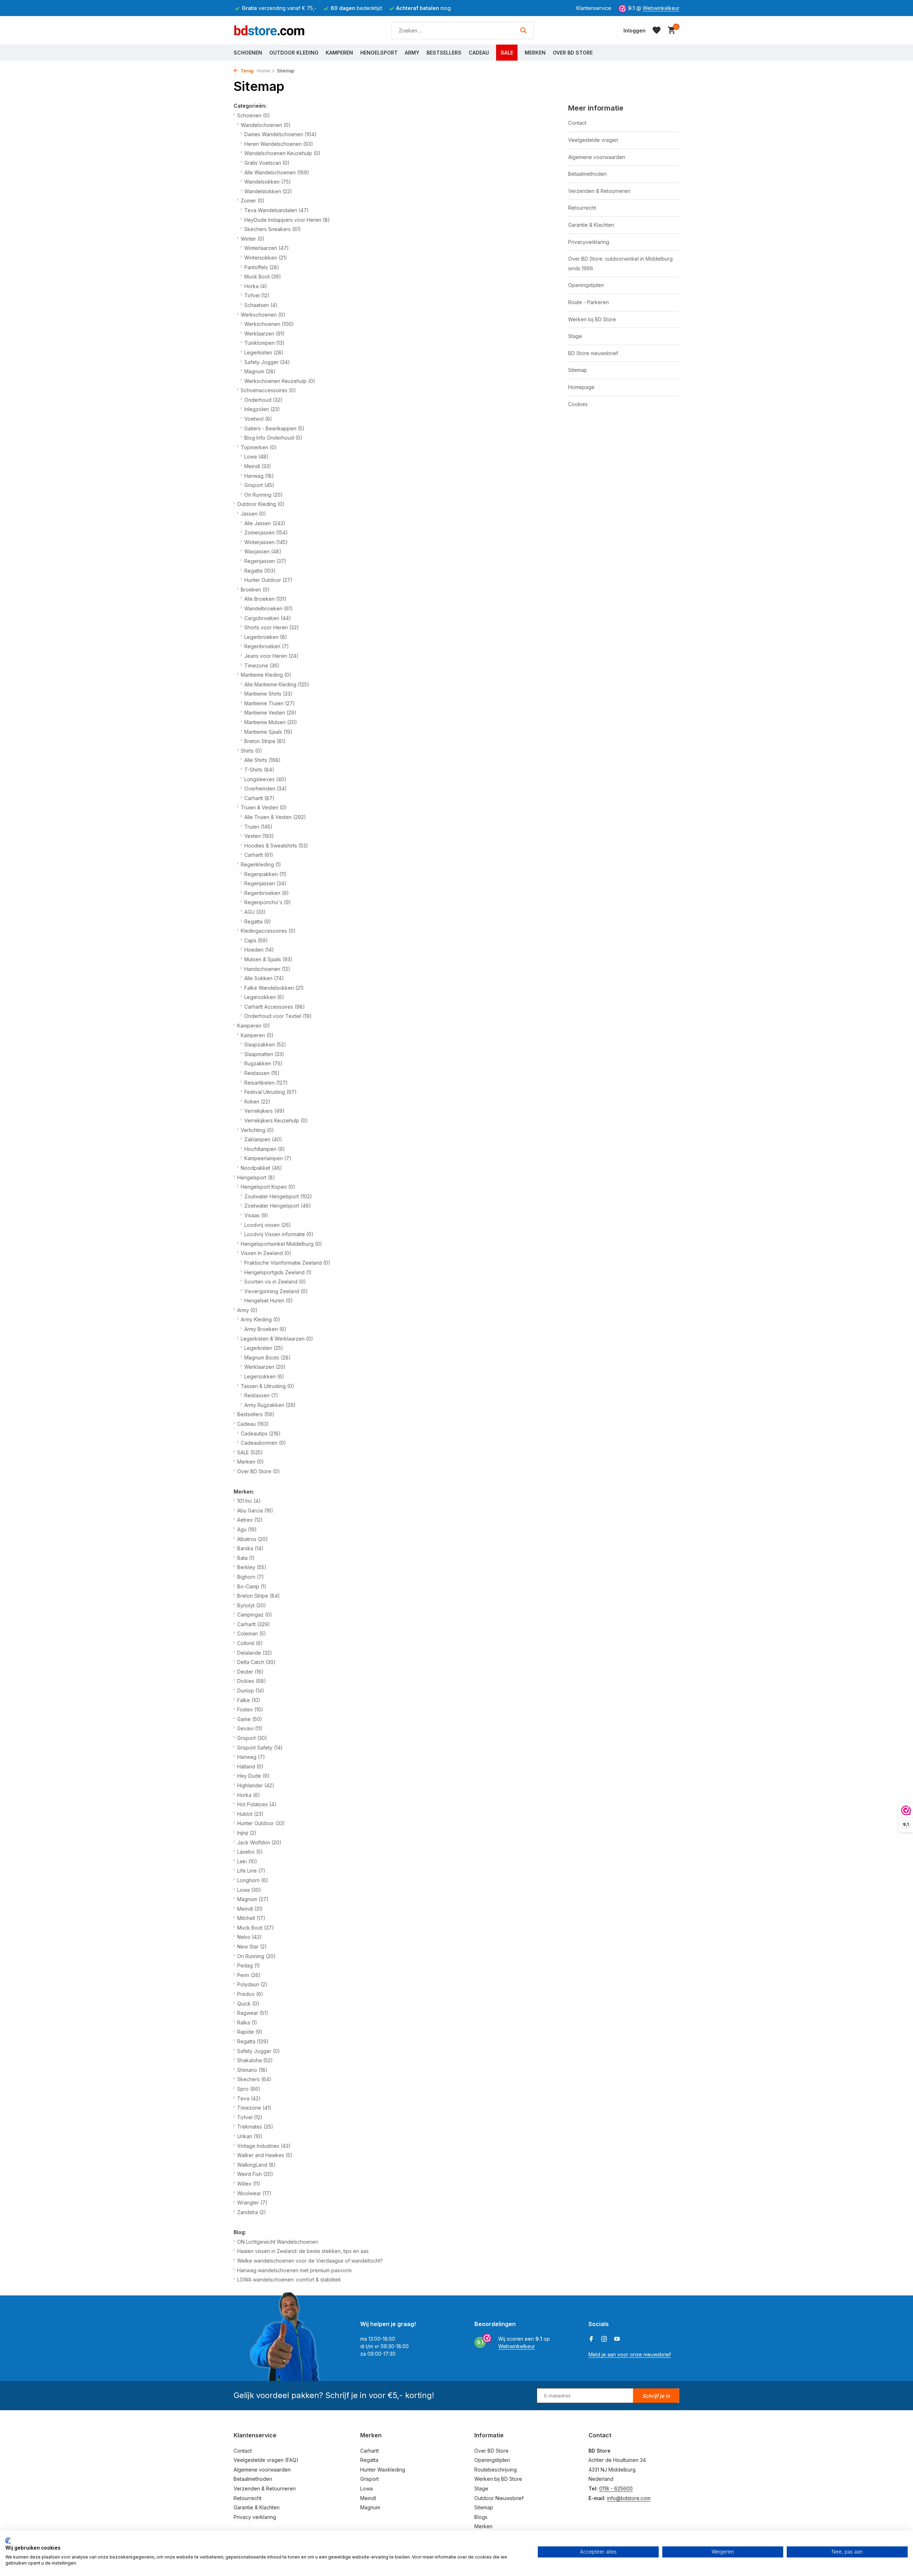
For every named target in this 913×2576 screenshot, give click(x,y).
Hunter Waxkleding (383, 2470)
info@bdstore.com (629, 2498)
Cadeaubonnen (263, 1443)
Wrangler (252, 2203)
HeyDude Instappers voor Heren (287, 220)
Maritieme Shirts (268, 694)
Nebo (249, 1937)
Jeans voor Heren (271, 656)
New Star (252, 1947)
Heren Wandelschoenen (279, 144)
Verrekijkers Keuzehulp (276, 1120)
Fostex (250, 1709)
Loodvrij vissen (268, 1225)
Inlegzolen (262, 409)
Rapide (250, 2032)
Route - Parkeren (588, 302)
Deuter (250, 1672)
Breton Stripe (265, 741)
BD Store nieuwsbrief (593, 353)
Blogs (481, 2517)
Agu (247, 1529)
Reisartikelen (266, 1083)
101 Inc (249, 1501)
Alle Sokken (264, 978)
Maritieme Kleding (266, 675)
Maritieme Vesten (270, 713)
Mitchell (251, 1918)
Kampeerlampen (268, 1158)
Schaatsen (261, 305)
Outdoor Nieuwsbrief (499, 2498)
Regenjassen (265, 561)
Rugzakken (263, 1063)
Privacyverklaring (589, 242)
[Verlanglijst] (657, 30)
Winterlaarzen (267, 248)
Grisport (259, 485)
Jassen (253, 514)
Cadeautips (261, 1433)
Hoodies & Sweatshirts (276, 846)
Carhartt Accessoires (275, 1007)
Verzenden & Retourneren (599, 191)
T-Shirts (259, 770)
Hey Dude (253, 1776)
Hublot (250, 1814)
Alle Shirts (262, 760)
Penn (249, 1975)
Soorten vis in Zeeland (275, 1282)
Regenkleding (261, 864)
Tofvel (257, 295)
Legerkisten (264, 352)
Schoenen (248, 53)
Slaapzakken (265, 1044)
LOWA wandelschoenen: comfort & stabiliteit (289, 2280)
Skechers (254, 2079)
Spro (249, 2089)
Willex (249, 2184)
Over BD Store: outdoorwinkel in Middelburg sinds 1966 (620, 263)
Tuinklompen (264, 343)
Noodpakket (261, 1168)
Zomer (253, 201)
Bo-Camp (252, 1586)
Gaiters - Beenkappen (274, 428)
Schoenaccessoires (268, 390)
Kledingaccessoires (268, 931)
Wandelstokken (268, 191)
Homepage (581, 387)
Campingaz (255, 1615)
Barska (250, 1548)
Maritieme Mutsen (271, 722)
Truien (258, 827)
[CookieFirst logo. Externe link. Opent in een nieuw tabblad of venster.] (8, 2541)
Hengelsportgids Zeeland (278, 1272)
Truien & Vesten (264, 807)
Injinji (247, 1833)
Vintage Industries (264, 2146)
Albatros (253, 1539)
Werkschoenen (263, 315)
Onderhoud (263, 400)
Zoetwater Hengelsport (278, 1206)
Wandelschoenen (266, 125)
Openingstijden (586, 285)
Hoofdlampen (265, 1149)
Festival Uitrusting (271, 1092)
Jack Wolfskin (259, 1842)
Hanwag (259, 476)
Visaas (256, 1215)
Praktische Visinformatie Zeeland (287, 1263)
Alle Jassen (265, 523)
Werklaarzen (264, 334)
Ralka (247, 2022)
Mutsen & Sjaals (268, 959)
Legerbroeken (266, 637)
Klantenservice (594, 8)
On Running (264, 495)
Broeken (255, 590)
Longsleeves (265, 779)
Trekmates (255, 2127)
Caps (256, 940)
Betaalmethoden (587, 174)
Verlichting (257, 1130)
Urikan (250, 2136)
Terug (247, 71)
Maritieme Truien (270, 703)
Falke (249, 1700)
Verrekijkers (264, 1111)
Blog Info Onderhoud (273, 438)
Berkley (252, 1567)
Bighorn (251, 1577)
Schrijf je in (656, 2396)
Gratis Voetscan (267, 163)
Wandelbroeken (269, 608)
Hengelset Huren (269, 1300)
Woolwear (254, 2193)
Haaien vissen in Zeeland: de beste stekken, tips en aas (303, 2251)
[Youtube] (617, 2339)
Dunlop (251, 1691)
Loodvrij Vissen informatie (279, 1234)
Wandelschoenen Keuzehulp (282, 153)
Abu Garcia (255, 1510)
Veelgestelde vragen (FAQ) (266, 2460)
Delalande (255, 1653)
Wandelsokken (268, 182)
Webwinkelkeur (661, 8)
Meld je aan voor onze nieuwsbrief (630, 2354)
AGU (255, 912)
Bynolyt (252, 1605)
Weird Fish (255, 2174)
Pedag (249, 1965)
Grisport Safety (260, 1748)
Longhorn (253, 1880)
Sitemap (578, 370)
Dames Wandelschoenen (280, 134)
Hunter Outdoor (268, 580)
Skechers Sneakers (273, 229)
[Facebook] (591, 2339)
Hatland (250, 1766)
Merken (535, 53)
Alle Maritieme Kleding (277, 684)
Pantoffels (262, 267)
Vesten (259, 836)
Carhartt (259, 798)
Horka (256, 286)
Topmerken (259, 447)
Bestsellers (444, 53)
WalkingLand (256, 2165)
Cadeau (479, 53)
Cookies (578, 404)
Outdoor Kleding (294, 53)
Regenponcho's (268, 902)
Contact (577, 123)
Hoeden (259, 950)
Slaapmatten (264, 1054)
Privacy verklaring (255, 2517)
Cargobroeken (268, 618)
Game (250, 1719)
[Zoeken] (523, 30)
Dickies (252, 1681)
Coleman (252, 1633)
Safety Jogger (267, 362)
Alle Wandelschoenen (277, 172)
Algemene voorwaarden (597, 157)
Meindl (258, 466)
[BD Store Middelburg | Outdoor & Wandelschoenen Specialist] (269, 30)
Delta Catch (256, 1662)
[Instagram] (604, 2339)
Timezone (262, 665)
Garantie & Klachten (591, 225)
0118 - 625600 (616, 2488)
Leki (247, 1861)
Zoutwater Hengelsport (278, 1196)
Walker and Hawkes (265, 2155)
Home (264, 71)
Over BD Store (573, 53)
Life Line (251, 1871)
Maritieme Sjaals (268, 732)
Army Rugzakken (270, 1405)
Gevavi (250, 1728)
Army (412, 53)
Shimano (252, 2070)
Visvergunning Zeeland (276, 1291)
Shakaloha (255, 2060)
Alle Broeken (265, 599)
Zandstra (252, 2212)
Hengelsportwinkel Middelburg (281, 1244)
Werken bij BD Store (592, 319)
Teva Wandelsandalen (277, 210)
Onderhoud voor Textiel (278, 1016)
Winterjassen (266, 542)
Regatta (260, 571)
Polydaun (252, 1984)
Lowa (256, 457)
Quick (248, 2004)
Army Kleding (261, 1319)
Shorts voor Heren (272, 627)
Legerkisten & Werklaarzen (277, 1339)
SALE (507, 53)
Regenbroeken (267, 646)
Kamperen (339, 53)
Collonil (250, 1643)
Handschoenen (267, 969)
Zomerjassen (266, 532)
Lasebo (250, 1852)
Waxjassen (263, 551)
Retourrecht (582, 208)
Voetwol (258, 419)
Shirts (251, 751)
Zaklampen (263, 1139)
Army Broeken (265, 1329)
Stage (575, 336)
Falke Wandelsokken (274, 988)
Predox (250, 1994)
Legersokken (264, 997)
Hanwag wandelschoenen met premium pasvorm (294, 2270)
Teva (249, 2098)
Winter (253, 239)
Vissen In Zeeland (266, 1253)
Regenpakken (266, 874)
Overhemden (266, 788)
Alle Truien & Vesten (275, 817)
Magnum (260, 371)
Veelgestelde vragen (593, 140)
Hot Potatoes (257, 1804)
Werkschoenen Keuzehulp (280, 381)
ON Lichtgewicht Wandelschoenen (278, 2242)
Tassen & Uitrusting (267, 1386)
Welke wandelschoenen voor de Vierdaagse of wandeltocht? (310, 2261)
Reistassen (262, 1073)
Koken (257, 1102)
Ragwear (253, 2013)
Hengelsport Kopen (268, 1187)
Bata (246, 1558)
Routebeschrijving (496, 2470)
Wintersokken (266, 258)
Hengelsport (379, 53)
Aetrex (250, 1520)
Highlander (256, 1785)
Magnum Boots (267, 1358)
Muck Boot (263, 276)
